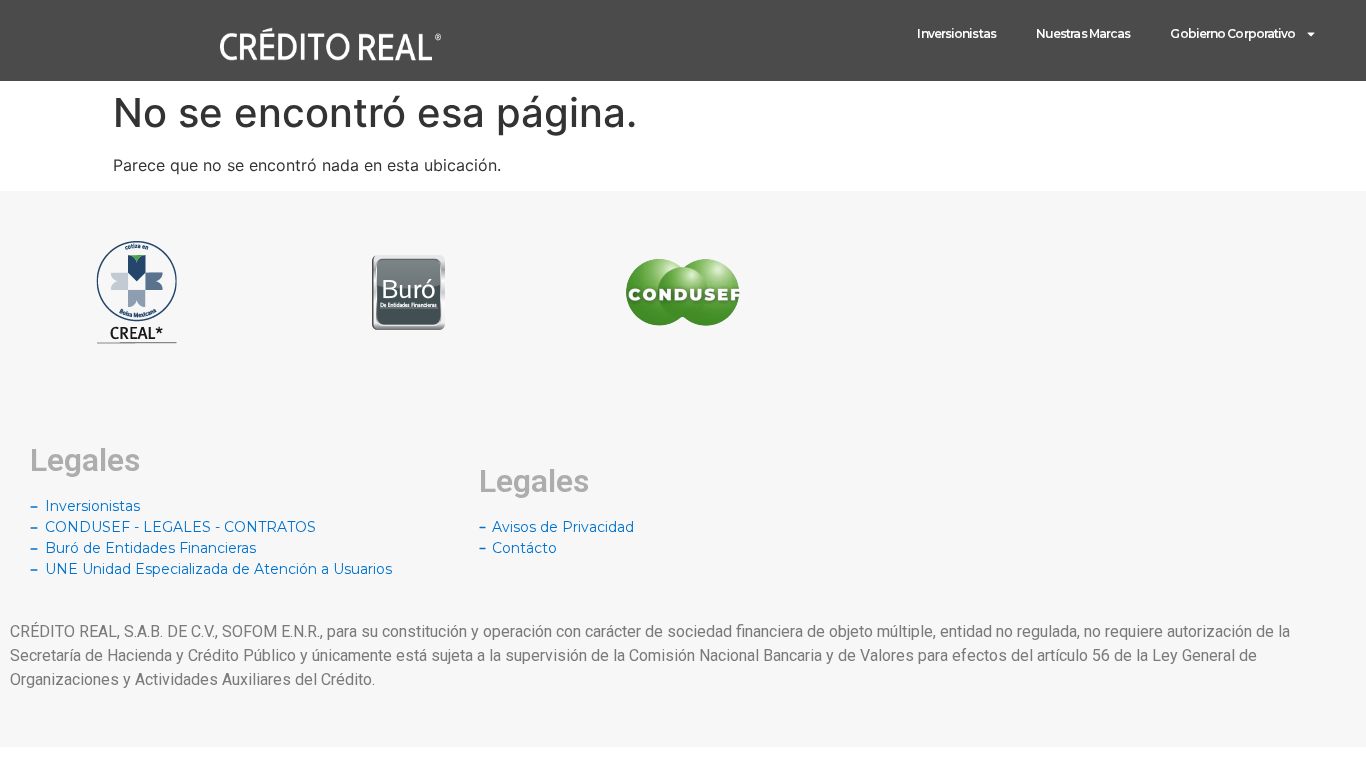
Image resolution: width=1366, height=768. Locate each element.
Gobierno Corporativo (1232, 33)
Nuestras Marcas (1083, 33)
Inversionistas (956, 33)
